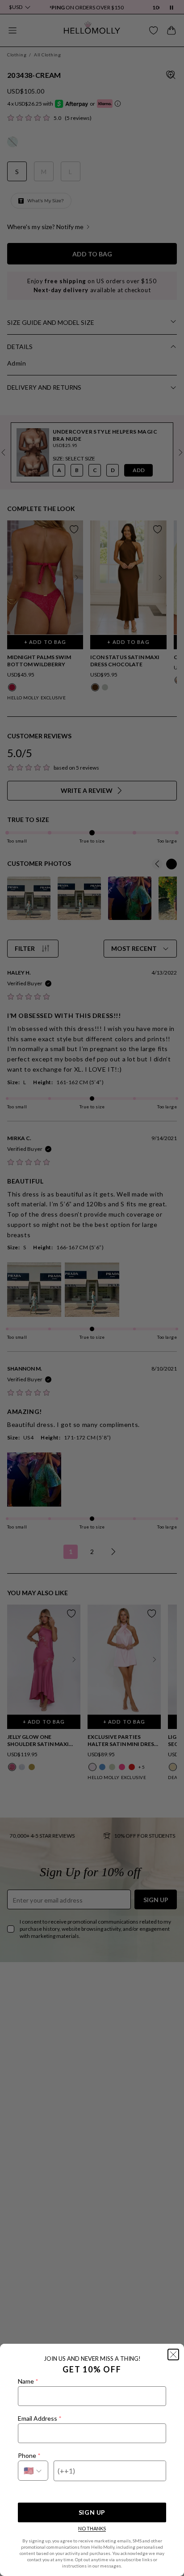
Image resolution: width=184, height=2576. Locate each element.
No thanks (92, 2528)
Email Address (40, 2418)
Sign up (92, 2512)
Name (28, 2381)
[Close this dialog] (173, 2355)
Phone (29, 2455)
